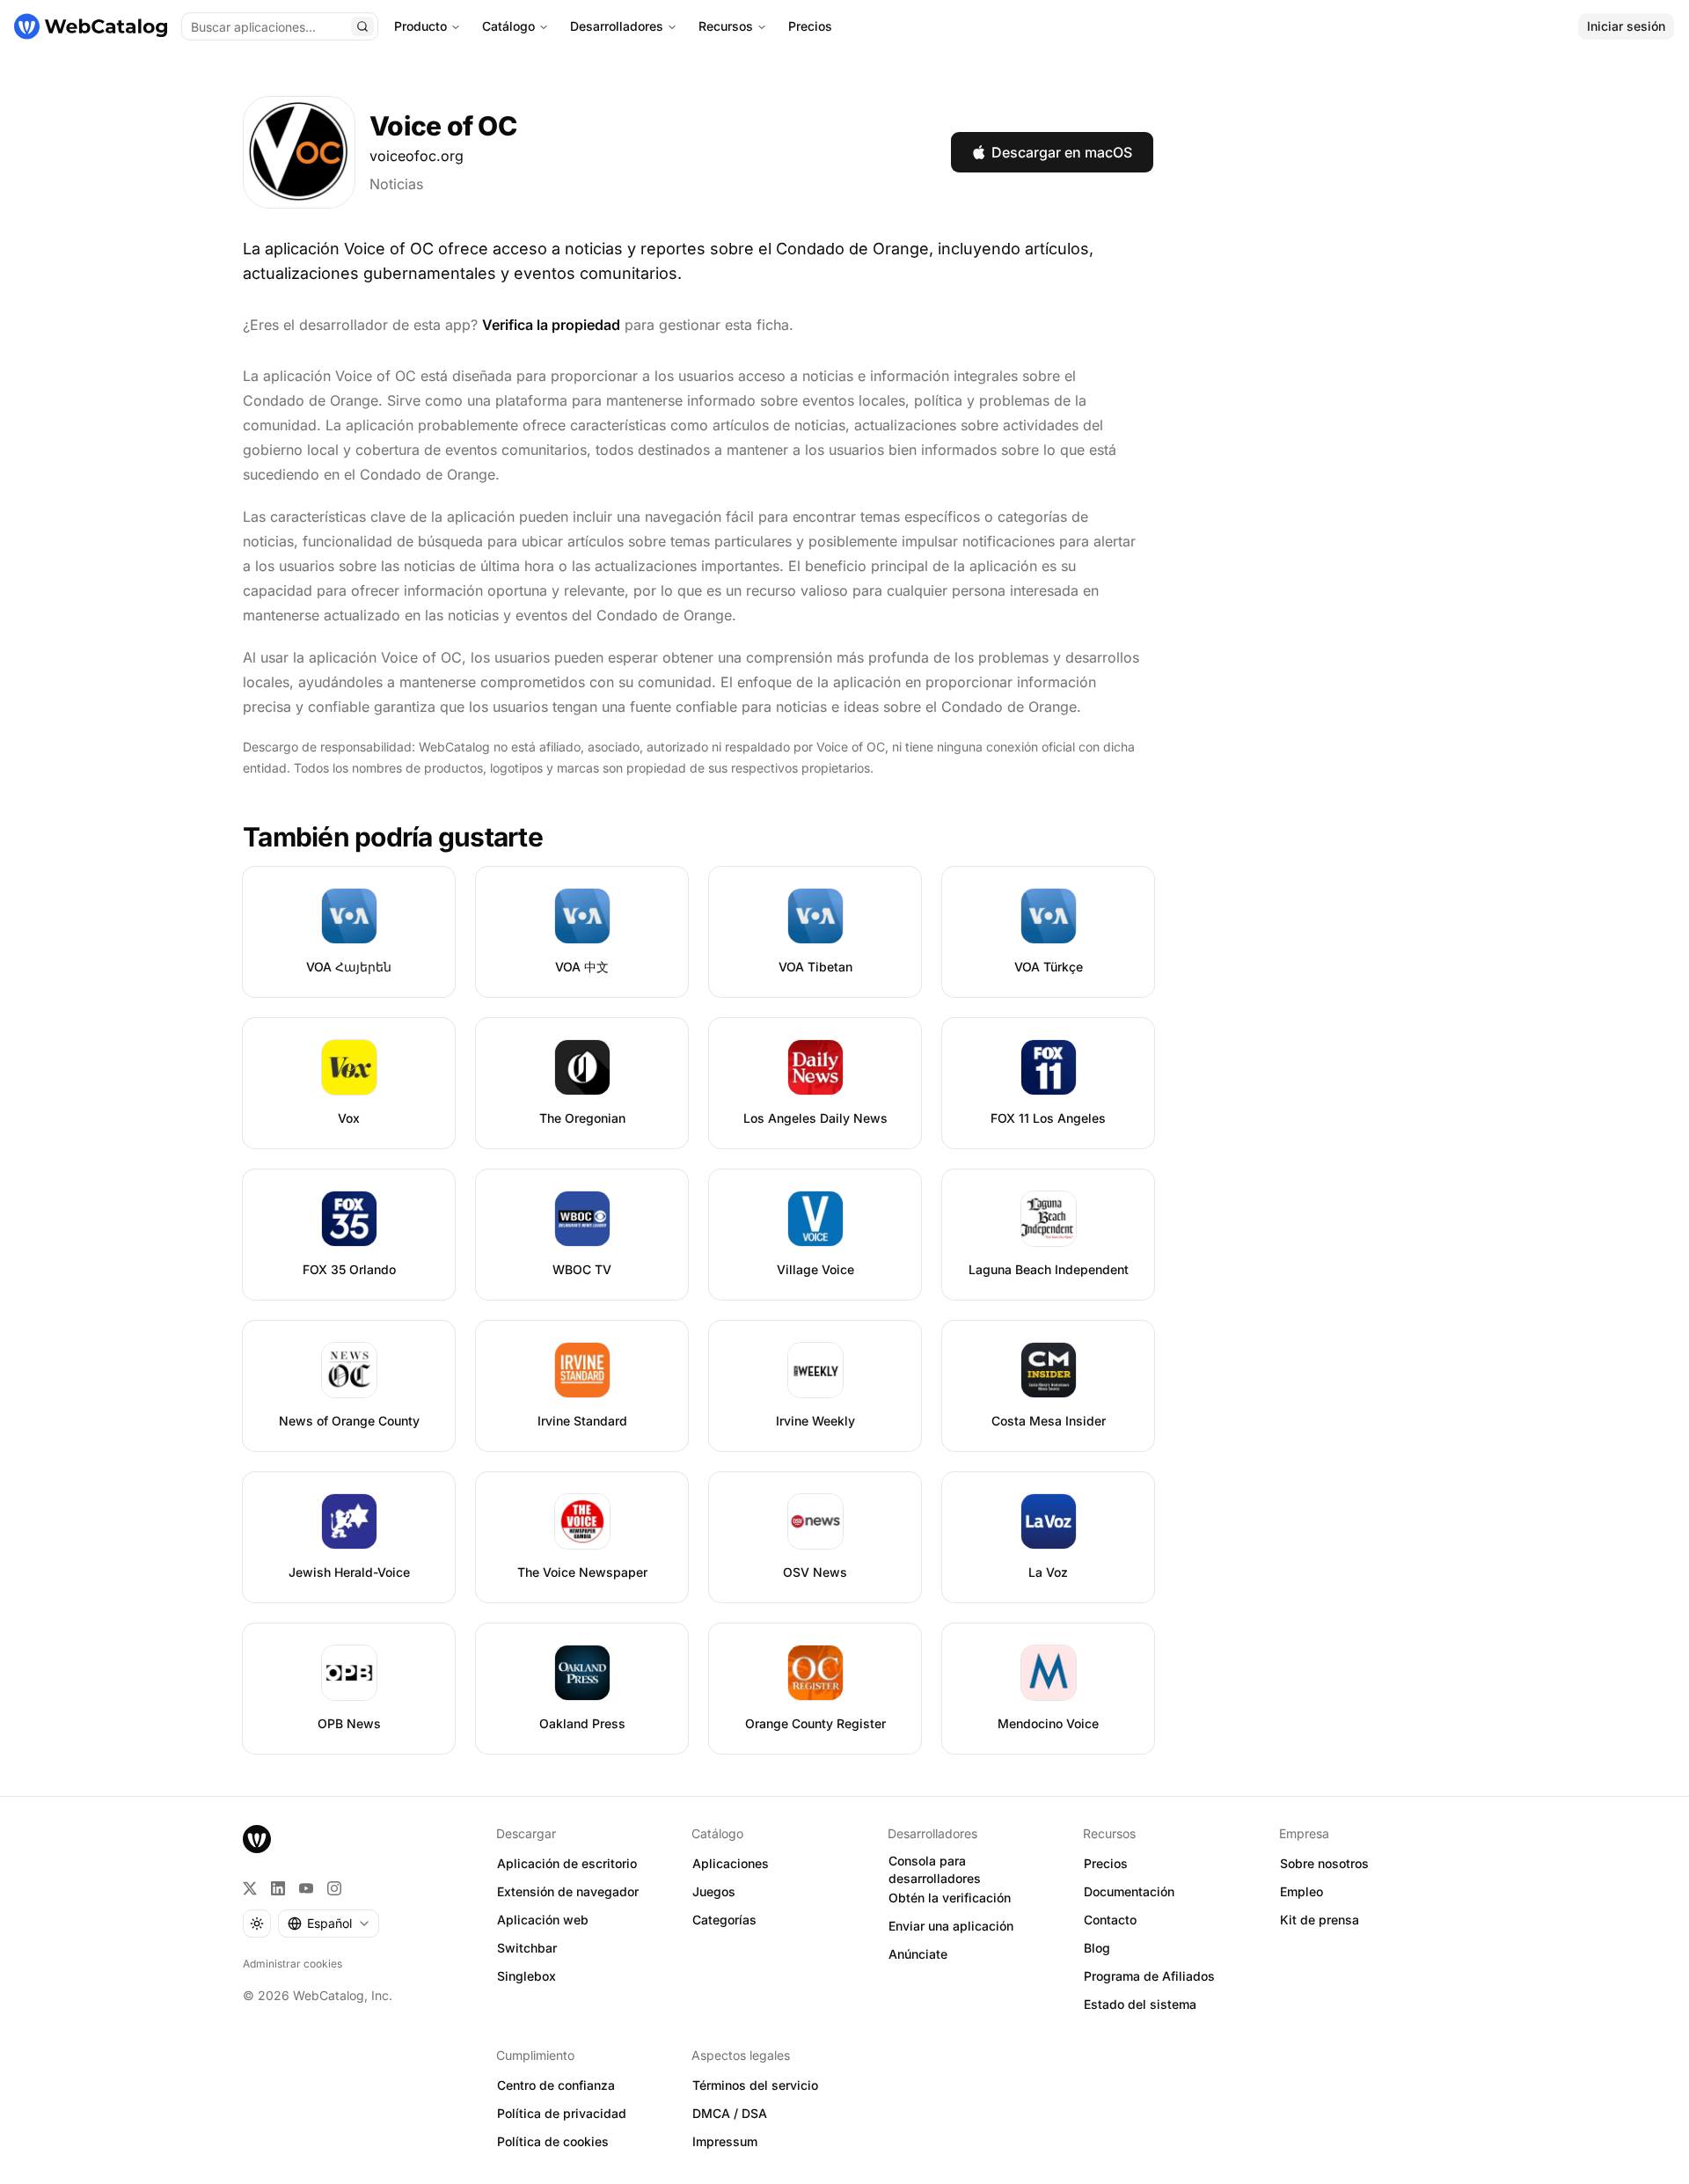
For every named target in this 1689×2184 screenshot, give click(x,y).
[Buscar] (362, 26)
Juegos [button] (714, 1891)
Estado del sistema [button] (1140, 2004)
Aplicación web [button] (543, 1920)
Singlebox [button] (526, 1976)
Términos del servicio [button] (755, 2085)
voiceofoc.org (417, 156)
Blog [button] (1097, 1948)
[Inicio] (91, 26)
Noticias (396, 184)
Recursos (726, 26)
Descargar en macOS (1062, 152)
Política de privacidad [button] (562, 2113)
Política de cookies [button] (553, 2141)
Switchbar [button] (527, 1948)
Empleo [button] (1301, 1891)
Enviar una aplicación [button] (951, 1926)
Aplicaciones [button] (731, 1863)
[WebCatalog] (257, 1839)
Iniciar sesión (1626, 26)
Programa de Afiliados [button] (1149, 1976)
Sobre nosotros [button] (1324, 1863)
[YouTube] (306, 1888)
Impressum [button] (725, 2141)
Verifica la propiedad (551, 325)
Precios (810, 26)
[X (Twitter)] (250, 1888)
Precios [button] (1106, 1863)
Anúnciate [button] (918, 1954)
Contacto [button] (1110, 1920)
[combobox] (329, 1924)
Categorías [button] (724, 1920)
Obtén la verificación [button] (950, 1898)
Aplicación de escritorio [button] (567, 1863)
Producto (420, 26)
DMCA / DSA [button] (730, 2113)
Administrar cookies (292, 1964)
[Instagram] (334, 1888)
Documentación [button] (1129, 1891)
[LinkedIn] (278, 1888)
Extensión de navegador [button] (568, 1891)
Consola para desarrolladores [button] (935, 1870)
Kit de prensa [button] (1320, 1920)
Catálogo (508, 26)
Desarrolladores (617, 26)
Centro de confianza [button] (556, 2085)
